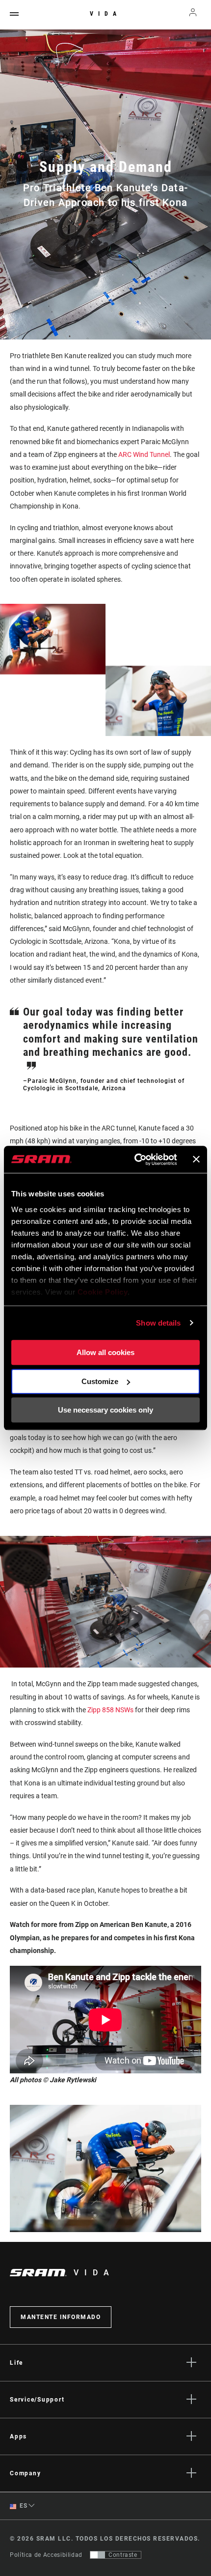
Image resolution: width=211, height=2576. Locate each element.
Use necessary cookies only (105, 1410)
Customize (100, 1381)
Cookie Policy (103, 1292)
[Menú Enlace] (14, 14)
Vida (105, 14)
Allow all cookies (105, 1352)
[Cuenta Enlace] (193, 15)
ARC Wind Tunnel (144, 454)
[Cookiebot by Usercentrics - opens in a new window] (135, 1160)
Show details (158, 1323)
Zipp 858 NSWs (110, 1710)
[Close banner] (196, 1160)
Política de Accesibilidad (46, 2555)
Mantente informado (61, 2317)
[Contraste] (98, 2555)
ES (23, 2506)
